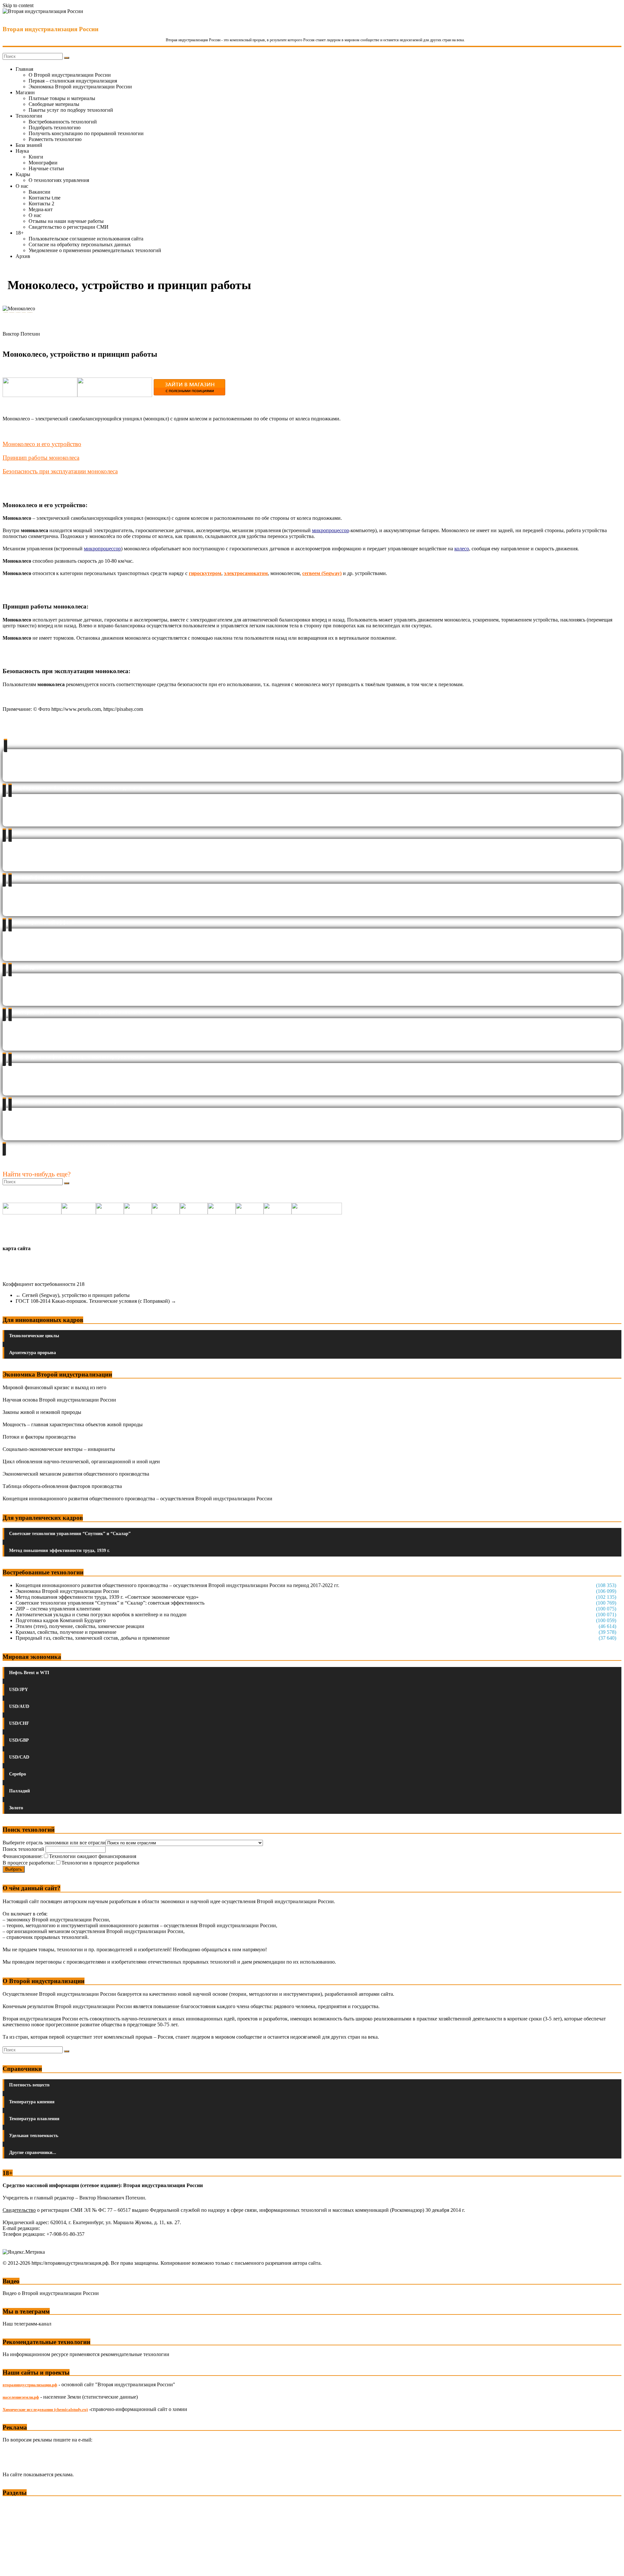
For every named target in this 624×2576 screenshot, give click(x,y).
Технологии (29, 116)
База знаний (29, 145)
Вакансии (39, 192)
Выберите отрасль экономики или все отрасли (54, 1843)
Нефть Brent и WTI (29, 1673)
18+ (20, 233)
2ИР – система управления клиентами (58, 1609)
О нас (22, 186)
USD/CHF (19, 1723)
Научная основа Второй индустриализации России (59, 1400)
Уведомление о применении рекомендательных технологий (95, 250)
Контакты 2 (41, 204)
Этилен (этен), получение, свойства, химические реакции (80, 1626)
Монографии (43, 163)
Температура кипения (32, 2102)
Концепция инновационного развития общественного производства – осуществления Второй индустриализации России (137, 1499)
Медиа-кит (41, 209)
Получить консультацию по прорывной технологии (86, 133)
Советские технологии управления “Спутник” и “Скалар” (70, 1534)
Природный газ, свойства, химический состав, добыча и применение (93, 1638)
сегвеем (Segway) (322, 573)
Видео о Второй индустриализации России (51, 2293)
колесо (462, 549)
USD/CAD (19, 1757)
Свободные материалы (54, 104)
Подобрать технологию (55, 128)
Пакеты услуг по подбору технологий (71, 110)
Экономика (16, 2505)
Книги (36, 157)
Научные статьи (46, 168)
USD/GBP (19, 1740)
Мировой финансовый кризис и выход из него (54, 1387)
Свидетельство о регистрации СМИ (69, 227)
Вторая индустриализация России (51, 29)
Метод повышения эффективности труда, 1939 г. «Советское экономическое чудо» (107, 1597)
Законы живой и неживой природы (42, 1412)
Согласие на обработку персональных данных (80, 244)
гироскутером (205, 573)
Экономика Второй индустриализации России (80, 87)
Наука (22, 151)
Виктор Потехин (21, 334)
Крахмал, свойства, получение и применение (66, 1632)
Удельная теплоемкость (34, 2136)
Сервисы (13, 2566)
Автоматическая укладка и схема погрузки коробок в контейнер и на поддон (101, 1615)
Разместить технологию (55, 139)
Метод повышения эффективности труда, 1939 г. (59, 1551)
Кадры (23, 174)
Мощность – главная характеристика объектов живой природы (73, 1424)
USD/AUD (19, 1706)
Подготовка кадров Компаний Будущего (61, 1620)
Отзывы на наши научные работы (66, 221)
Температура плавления (34, 2119)
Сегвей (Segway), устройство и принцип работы (73, 1295)
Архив (23, 256)
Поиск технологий (24, 1849)
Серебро (18, 1774)
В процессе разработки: (29, 1863)
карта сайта (17, 1248)
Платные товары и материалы (62, 98)
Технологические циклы (34, 1336)
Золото (16, 1808)
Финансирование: (23, 1856)
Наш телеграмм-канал (27, 2324)
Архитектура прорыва (32, 1353)
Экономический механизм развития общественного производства (76, 1474)
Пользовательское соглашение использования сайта (86, 239)
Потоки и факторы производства (39, 1437)
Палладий (19, 1791)
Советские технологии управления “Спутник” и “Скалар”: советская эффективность (110, 1603)
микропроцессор (331, 530)
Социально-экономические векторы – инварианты (59, 1449)
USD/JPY (19, 1690)
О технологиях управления (59, 180)
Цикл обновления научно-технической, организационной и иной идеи (81, 1461)
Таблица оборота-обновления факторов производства (62, 1486)
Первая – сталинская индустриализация (73, 81)
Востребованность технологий (63, 122)
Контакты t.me (45, 198)
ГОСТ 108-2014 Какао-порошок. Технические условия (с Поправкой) (96, 1301)
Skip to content (18, 5)
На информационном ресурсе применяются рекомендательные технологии (86, 2354)
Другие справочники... (33, 2153)
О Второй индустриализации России (70, 75)
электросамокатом (246, 573)
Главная (24, 69)
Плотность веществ (29, 2085)
